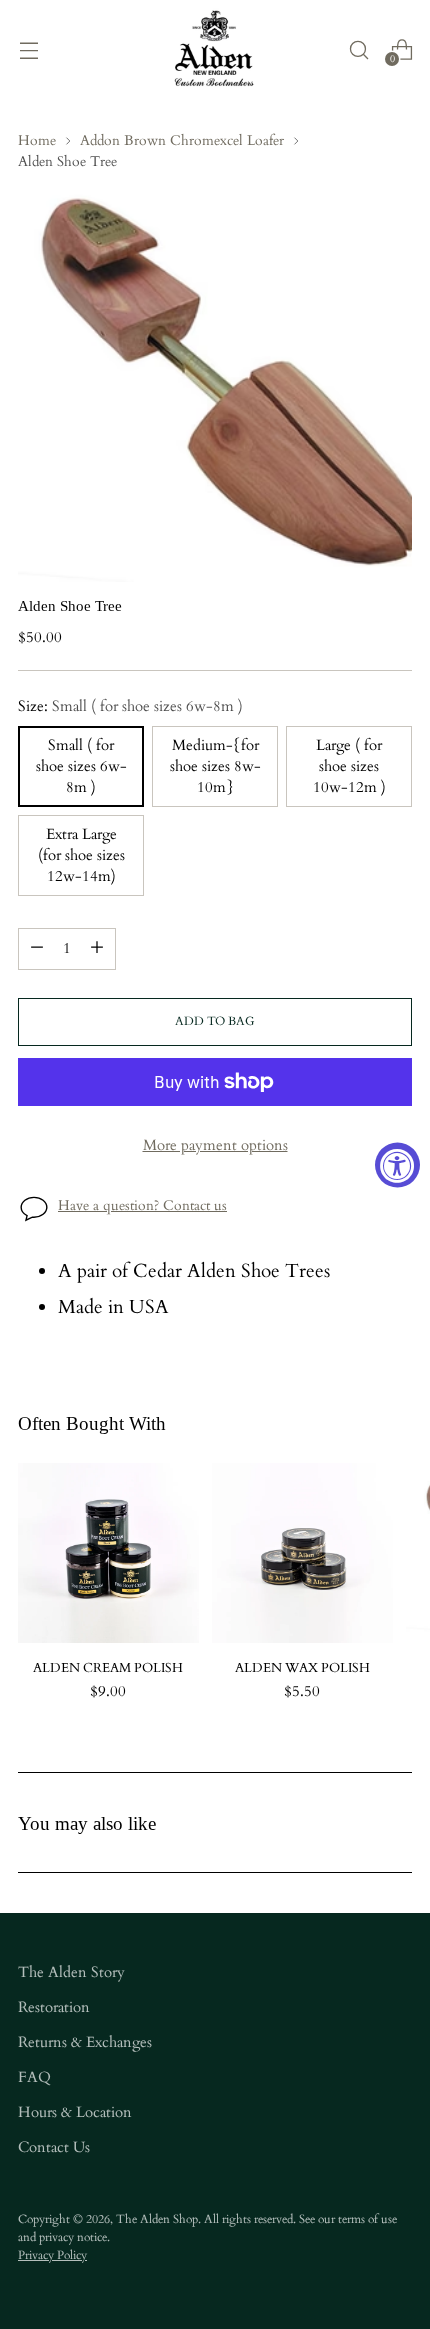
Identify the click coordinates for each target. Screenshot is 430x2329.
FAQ (34, 2077)
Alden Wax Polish (302, 1668)
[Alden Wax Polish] (302, 1553)
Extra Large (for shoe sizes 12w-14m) (81, 855)
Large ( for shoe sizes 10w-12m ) (349, 766)
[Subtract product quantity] (37, 949)
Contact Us (54, 2147)
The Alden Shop (157, 2219)
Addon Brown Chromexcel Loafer (182, 140)
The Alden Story (71, 1972)
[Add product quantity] (97, 949)
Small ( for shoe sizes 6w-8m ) (81, 766)
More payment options (215, 1145)
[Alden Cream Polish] (108, 1553)
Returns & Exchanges (85, 2042)
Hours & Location (75, 2112)
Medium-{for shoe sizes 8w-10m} (215, 766)
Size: (130, 706)
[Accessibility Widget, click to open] (397, 1164)
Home (37, 140)
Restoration (54, 2007)
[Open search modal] (358, 49)
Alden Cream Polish (108, 1668)
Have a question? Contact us (142, 1205)
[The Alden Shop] (215, 49)
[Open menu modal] (28, 49)
